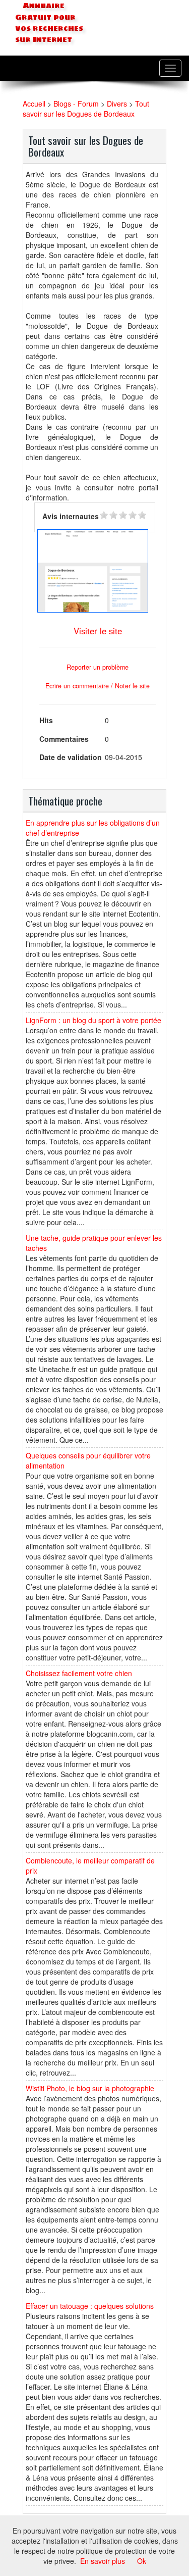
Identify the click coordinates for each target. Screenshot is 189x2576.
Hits (46, 720)
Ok (142, 2561)
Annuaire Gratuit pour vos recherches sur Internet (49, 23)
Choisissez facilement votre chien (79, 1673)
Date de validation (71, 757)
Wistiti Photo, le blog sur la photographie (90, 2088)
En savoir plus (103, 2561)
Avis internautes (71, 516)
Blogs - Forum (76, 104)
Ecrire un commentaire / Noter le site (98, 686)
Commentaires (64, 739)
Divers (117, 104)
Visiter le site (98, 631)
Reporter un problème (98, 667)
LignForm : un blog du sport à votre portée (93, 1020)
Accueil (34, 104)
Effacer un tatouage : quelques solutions (90, 2306)
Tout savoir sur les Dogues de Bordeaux (86, 109)
